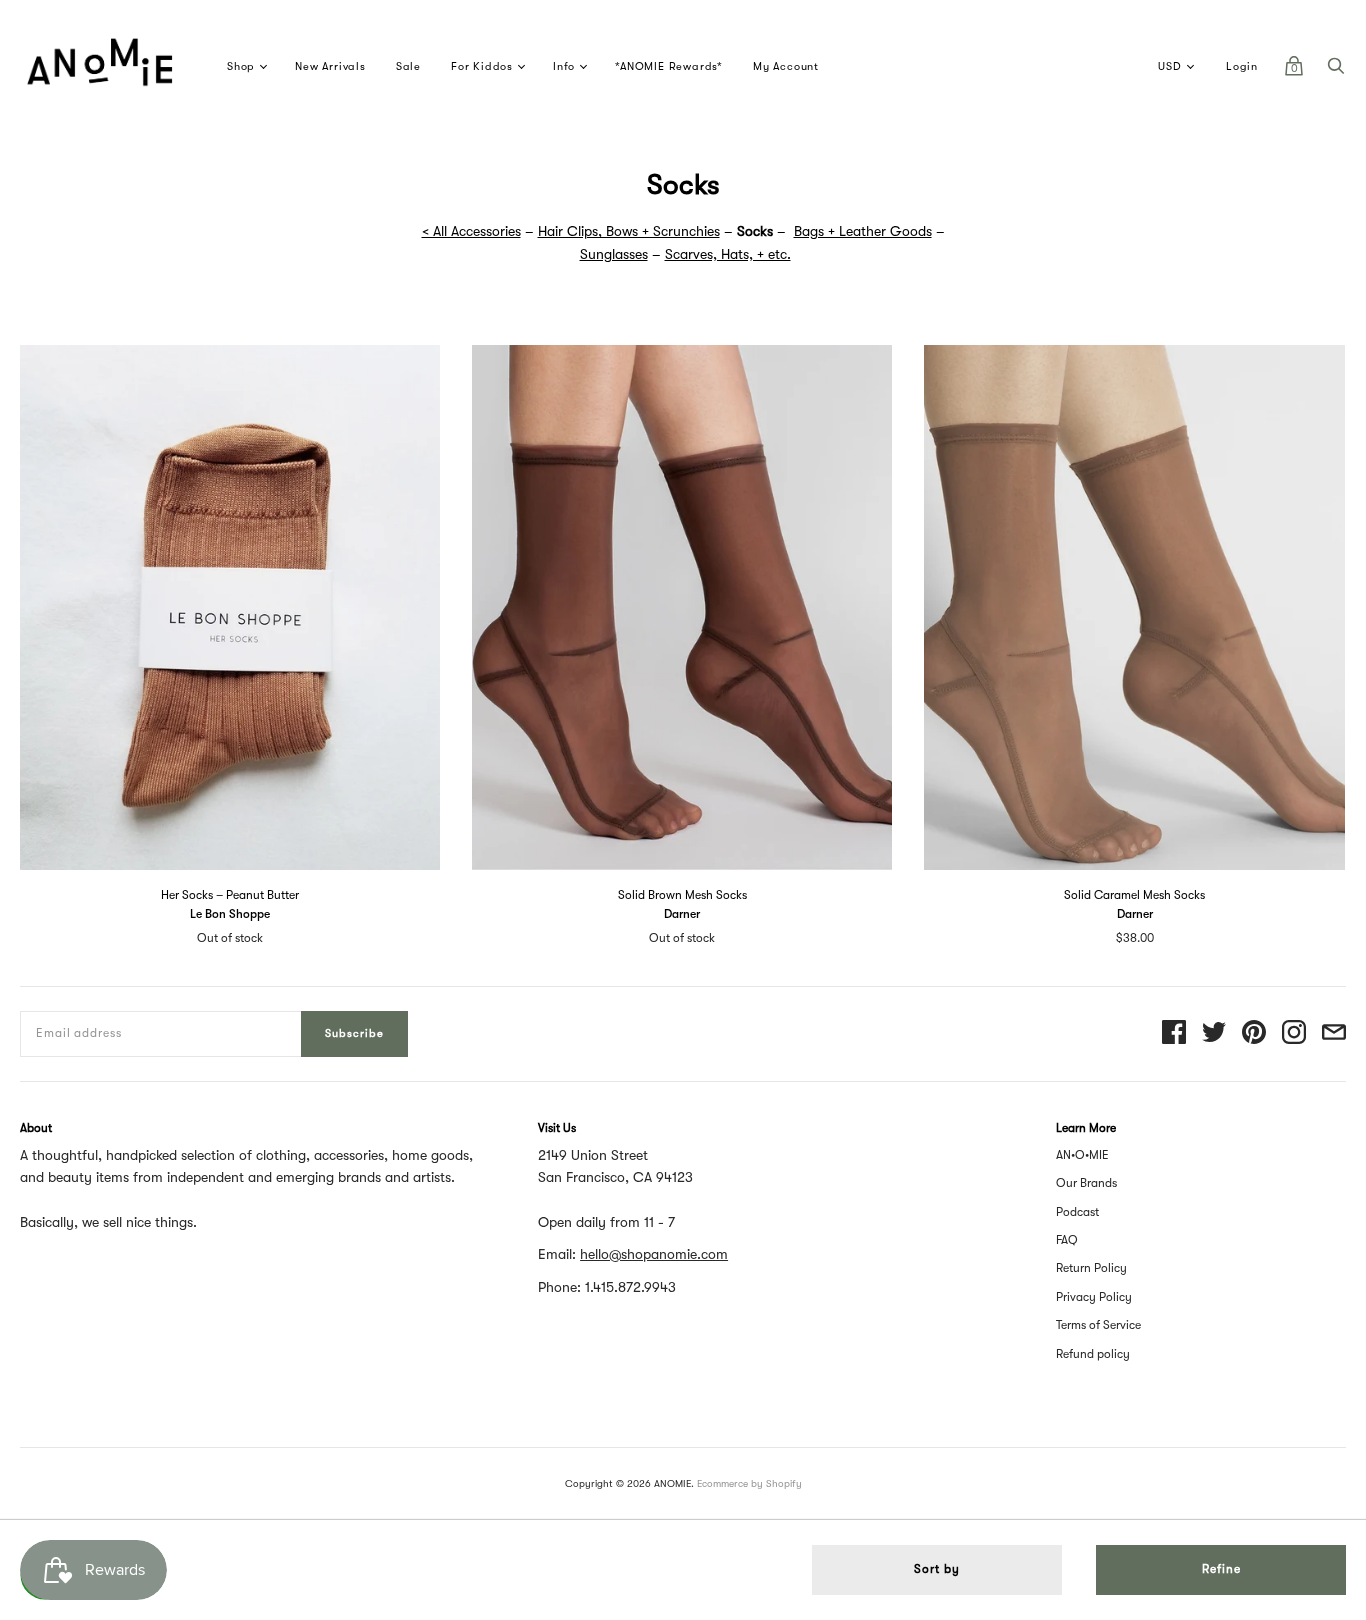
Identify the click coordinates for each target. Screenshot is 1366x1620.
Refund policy (1093, 1354)
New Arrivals (330, 66)
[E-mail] (1334, 1033)
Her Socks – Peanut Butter (230, 895)
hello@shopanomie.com (654, 1254)
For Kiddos (482, 66)
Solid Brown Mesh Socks (682, 895)
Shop (241, 66)
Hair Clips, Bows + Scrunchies (629, 231)
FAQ (1067, 1240)
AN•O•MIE (1082, 1155)
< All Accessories (471, 231)
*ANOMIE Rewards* (669, 66)
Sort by (937, 1569)
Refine (1221, 1569)
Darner (682, 914)
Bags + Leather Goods (863, 231)
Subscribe (354, 1033)
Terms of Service (1098, 1325)
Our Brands (1086, 1183)
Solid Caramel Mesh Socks (1134, 895)
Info (564, 66)
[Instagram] (1294, 1033)
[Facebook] (1174, 1033)
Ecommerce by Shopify (749, 1483)
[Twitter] (1214, 1033)
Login (1242, 66)
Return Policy (1091, 1268)
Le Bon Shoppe (230, 914)
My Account (786, 66)
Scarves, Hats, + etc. (728, 254)
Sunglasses (614, 254)
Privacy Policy (1094, 1297)
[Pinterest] (1254, 1033)
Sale (408, 66)
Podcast (1077, 1212)
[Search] (1336, 71)
